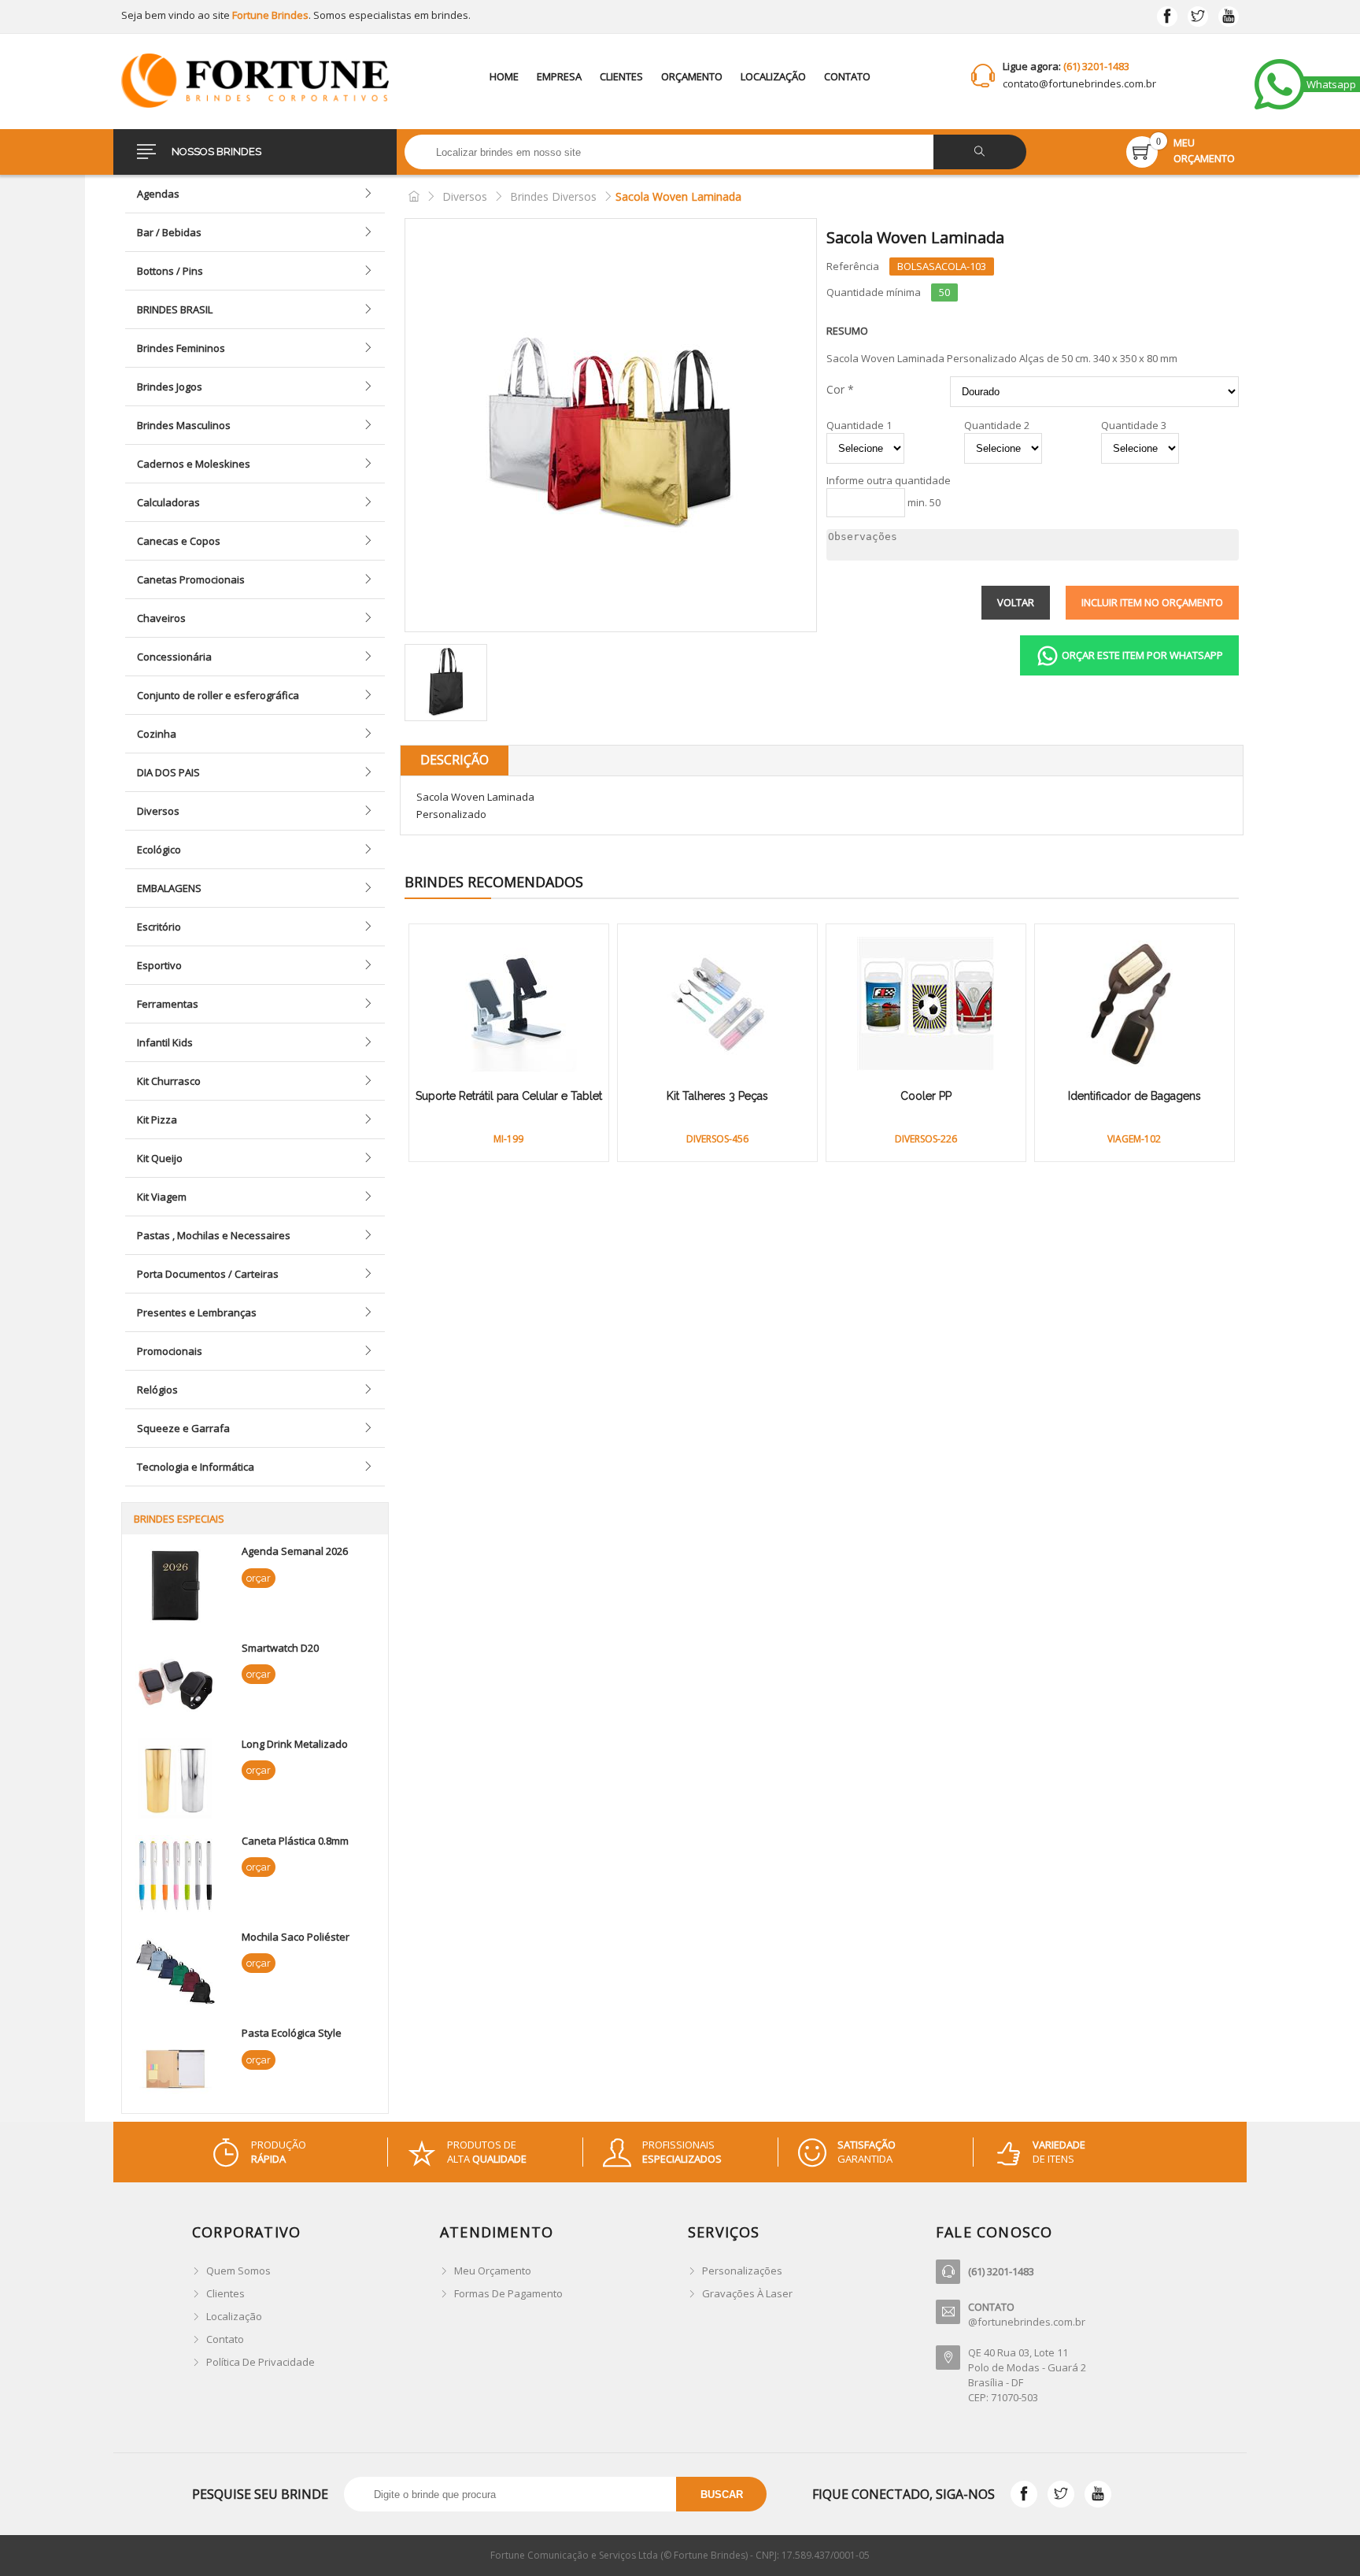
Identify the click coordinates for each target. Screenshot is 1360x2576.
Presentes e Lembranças (197, 1312)
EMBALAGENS (169, 888)
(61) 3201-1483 (1096, 66)
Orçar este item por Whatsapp (1141, 655)
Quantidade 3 (1134, 426)
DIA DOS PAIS (168, 772)
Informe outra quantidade (889, 481)
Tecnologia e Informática (196, 1467)
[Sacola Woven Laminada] (611, 425)
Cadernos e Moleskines (194, 464)
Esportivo (159, 965)
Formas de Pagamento (508, 2293)
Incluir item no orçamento (1152, 602)
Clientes (621, 76)
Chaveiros (161, 618)
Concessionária (174, 657)
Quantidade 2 (997, 426)
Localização (773, 76)
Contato (847, 76)
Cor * (840, 389)
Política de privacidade (261, 2362)
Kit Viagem (162, 1197)
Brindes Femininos (181, 348)
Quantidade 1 (859, 426)
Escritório (159, 927)
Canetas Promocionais (191, 579)
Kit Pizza (157, 1120)
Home (504, 76)
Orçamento (692, 76)
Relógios (157, 1390)
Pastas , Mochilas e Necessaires (214, 1235)
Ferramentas (168, 1004)
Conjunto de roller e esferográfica (218, 695)
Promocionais (170, 1351)
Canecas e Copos (179, 541)
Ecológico (159, 849)
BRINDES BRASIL (175, 309)
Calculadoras (168, 502)
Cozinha (157, 734)
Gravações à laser (747, 2293)
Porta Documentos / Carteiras (208, 1274)
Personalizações (742, 2271)
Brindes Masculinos (184, 425)
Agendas (158, 194)
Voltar (1016, 602)
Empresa (559, 76)
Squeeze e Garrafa (183, 1428)
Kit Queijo (160, 1158)
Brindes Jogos (170, 387)
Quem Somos (238, 2271)
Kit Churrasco (169, 1081)
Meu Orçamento (493, 2271)
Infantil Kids (165, 1042)
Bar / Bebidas (169, 232)
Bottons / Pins (170, 271)
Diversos (158, 811)
